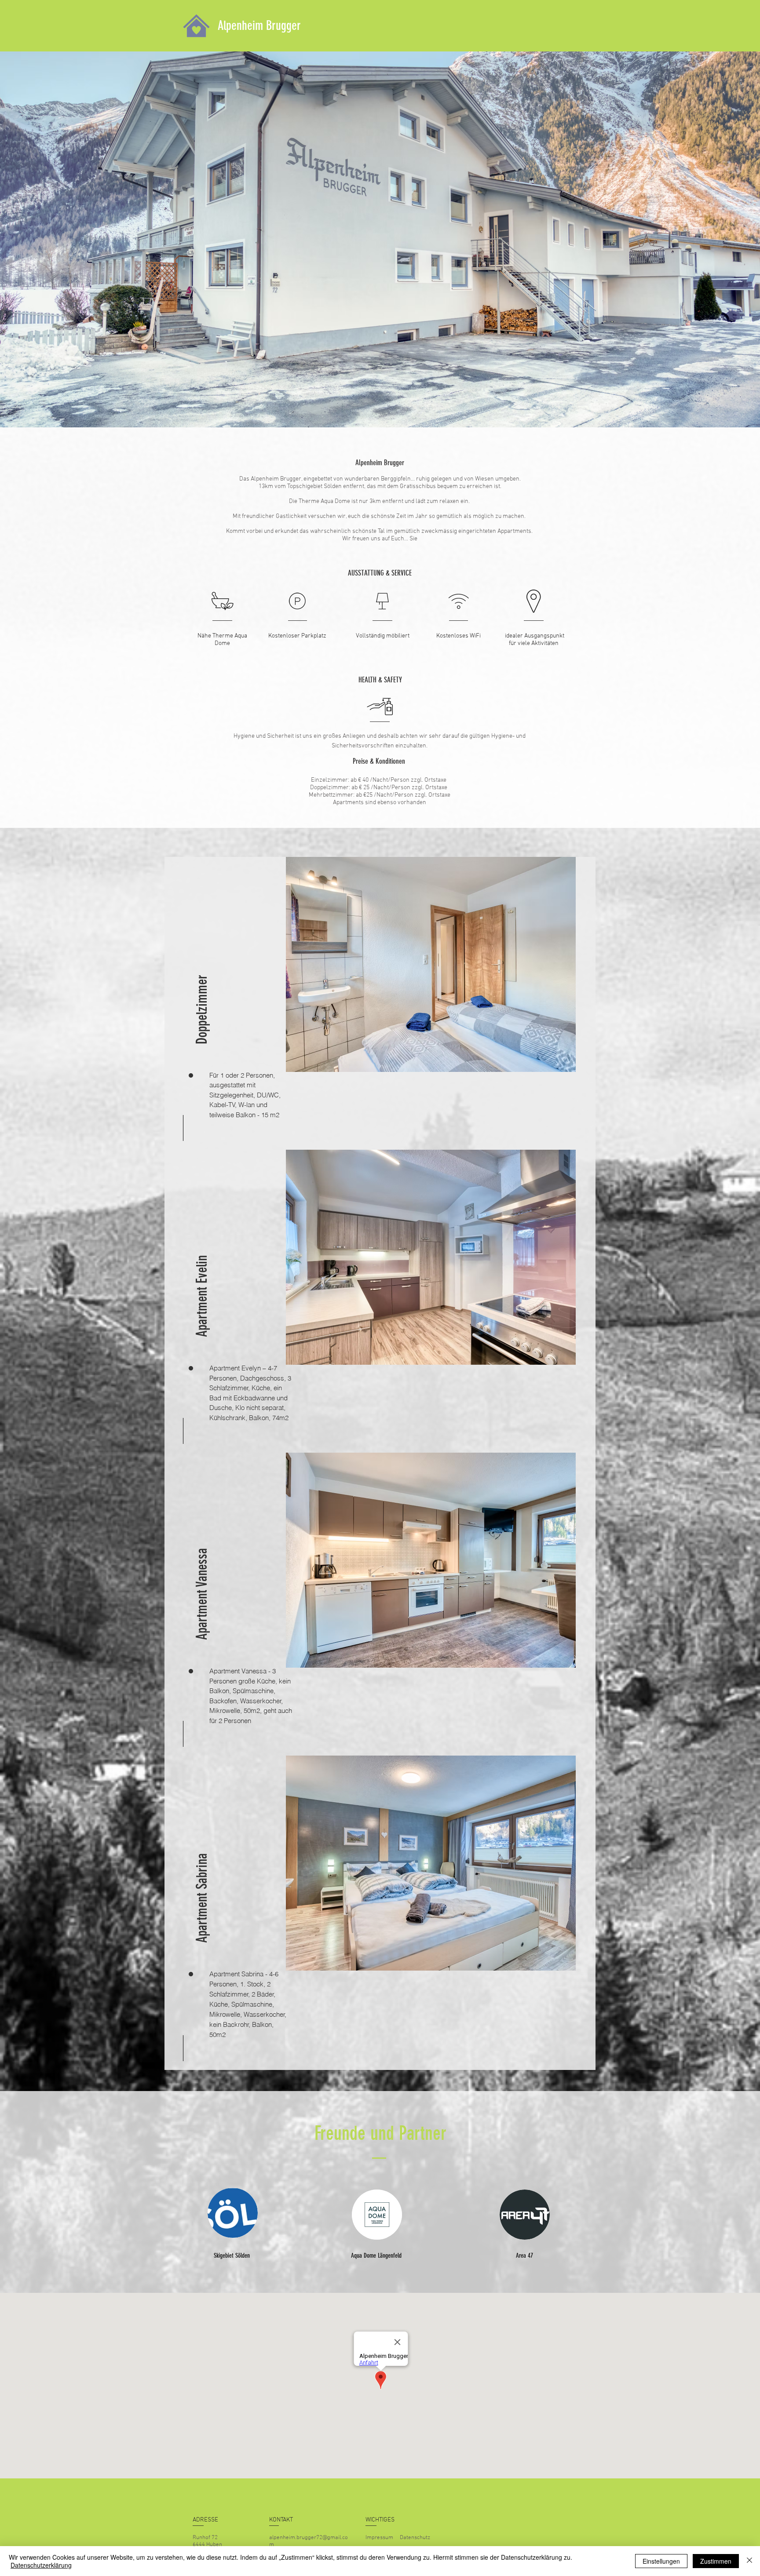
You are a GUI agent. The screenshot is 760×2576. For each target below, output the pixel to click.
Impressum (379, 2538)
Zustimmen (716, 2561)
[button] (202, 984)
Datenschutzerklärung (41, 2565)
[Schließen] (749, 2561)
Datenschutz (415, 2538)
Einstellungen (661, 2561)
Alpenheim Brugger (259, 26)
